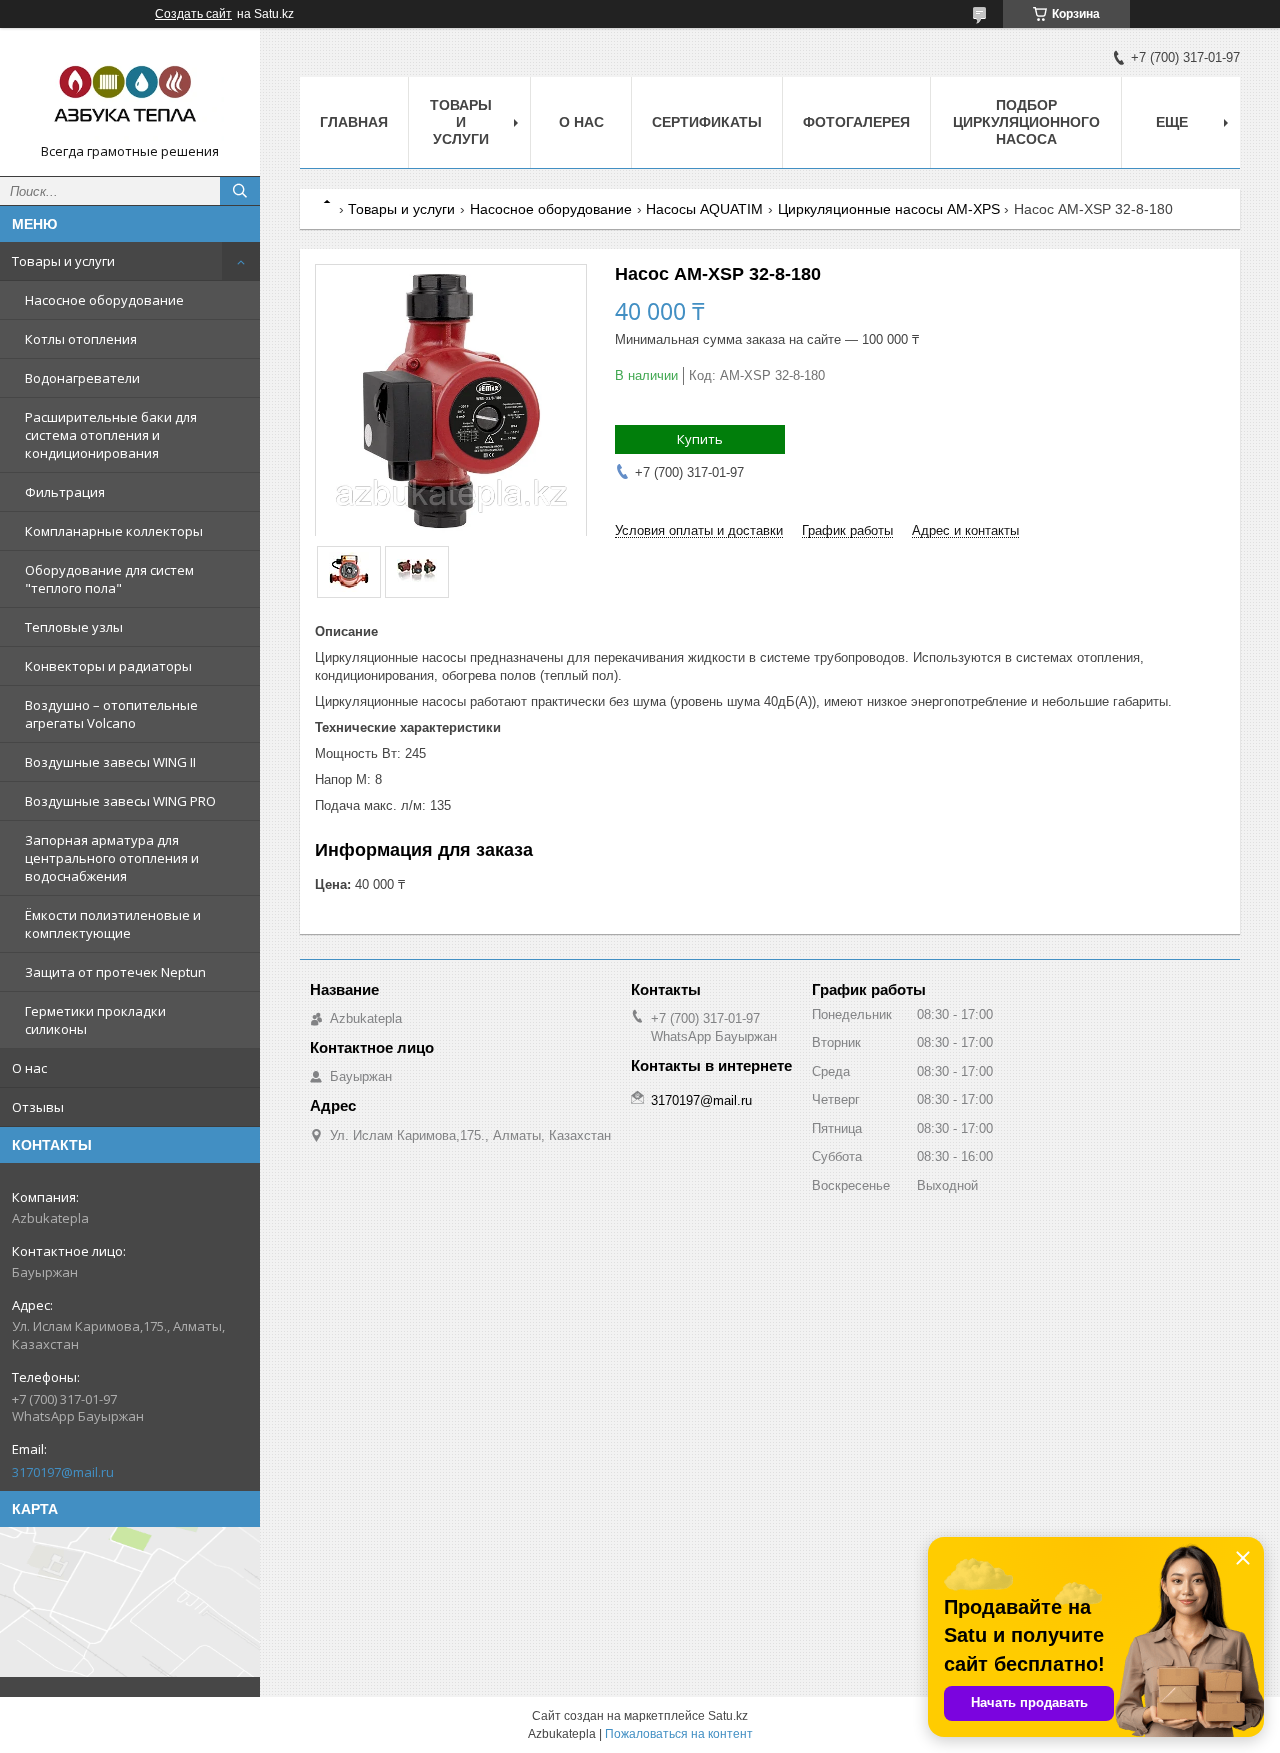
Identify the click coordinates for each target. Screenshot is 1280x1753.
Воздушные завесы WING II (110, 762)
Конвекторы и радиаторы (108, 666)
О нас (29, 1068)
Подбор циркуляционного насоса (1026, 122)
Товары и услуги (63, 261)
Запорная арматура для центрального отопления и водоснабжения (112, 858)
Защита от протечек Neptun (115, 972)
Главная (354, 122)
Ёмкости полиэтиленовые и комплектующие (113, 924)
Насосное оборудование (104, 300)
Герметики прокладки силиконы (95, 1020)
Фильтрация (65, 492)
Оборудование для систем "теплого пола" (109, 579)
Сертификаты (707, 122)
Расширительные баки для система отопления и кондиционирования (111, 435)
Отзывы (38, 1107)
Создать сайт (193, 14)
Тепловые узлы (74, 627)
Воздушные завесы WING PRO (120, 801)
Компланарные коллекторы (114, 531)
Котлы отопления (81, 339)
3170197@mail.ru (63, 1472)
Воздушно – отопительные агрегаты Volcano (111, 714)
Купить (700, 439)
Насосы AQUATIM (704, 209)
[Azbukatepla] (130, 93)
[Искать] (240, 191)
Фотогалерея (856, 122)
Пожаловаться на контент (679, 1734)
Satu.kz (728, 1716)
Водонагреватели (82, 378)
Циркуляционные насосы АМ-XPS (889, 209)
